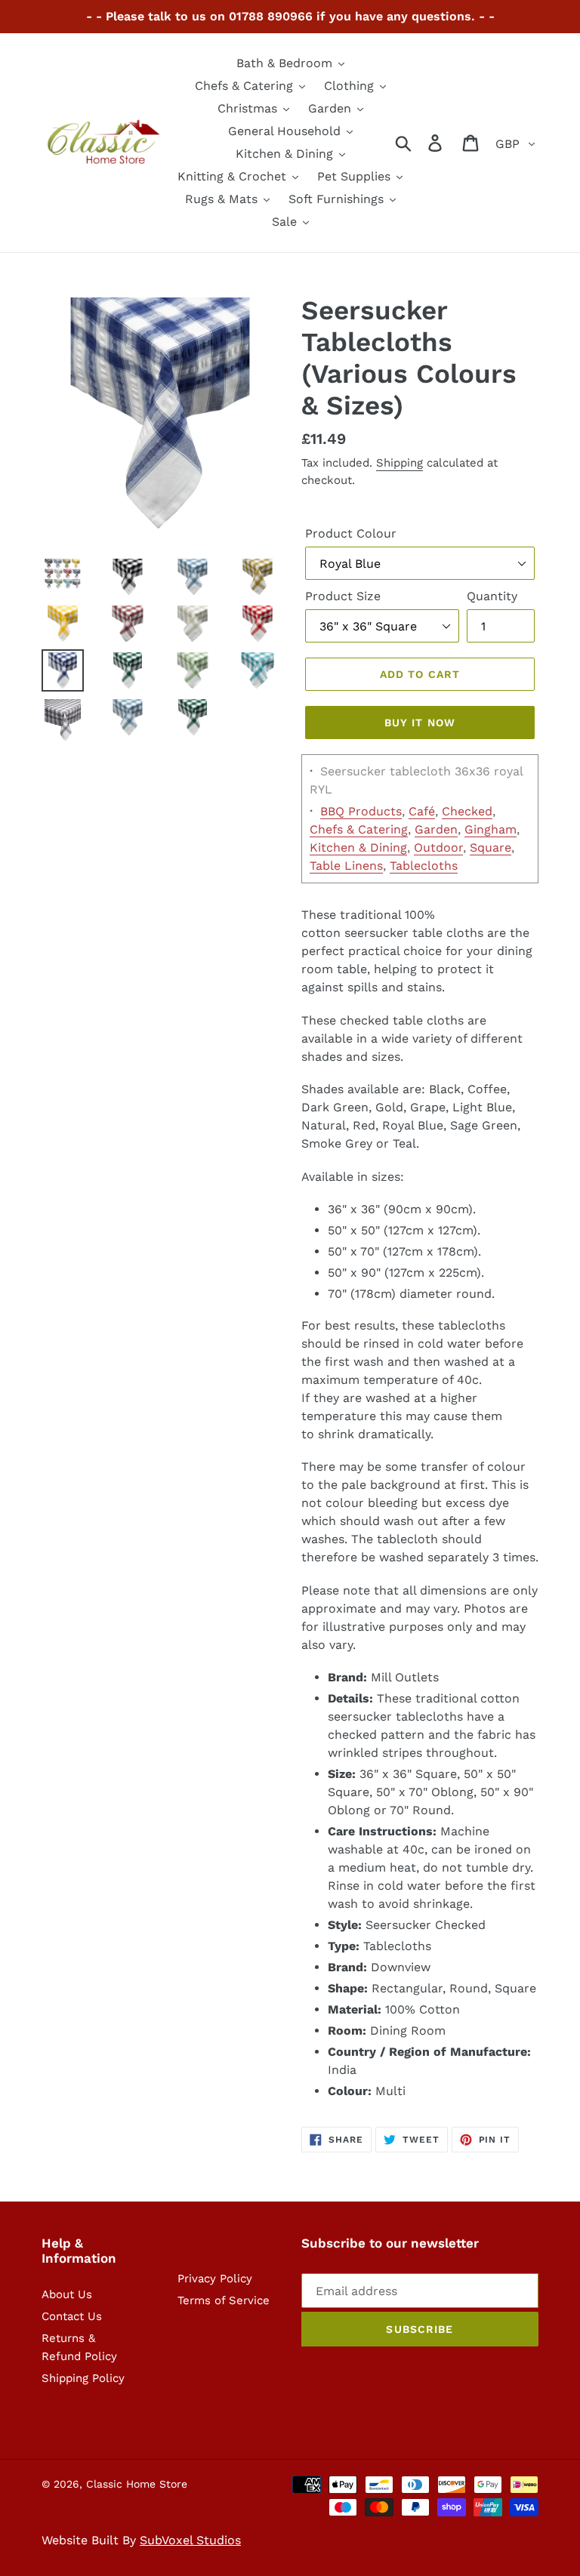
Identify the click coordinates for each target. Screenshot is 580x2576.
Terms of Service (224, 2300)
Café (422, 811)
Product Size (343, 596)
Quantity (492, 596)
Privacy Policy (215, 2279)
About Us (67, 2294)
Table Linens (346, 866)
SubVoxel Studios (190, 2540)
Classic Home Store (137, 2484)
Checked (467, 811)
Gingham (491, 829)
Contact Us (72, 2316)
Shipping (400, 463)
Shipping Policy (83, 2378)
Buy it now (420, 723)
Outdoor (438, 847)
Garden (436, 829)
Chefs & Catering (359, 829)
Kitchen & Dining (358, 847)
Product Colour (351, 533)
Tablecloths (424, 866)
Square (491, 847)
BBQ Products (361, 811)
